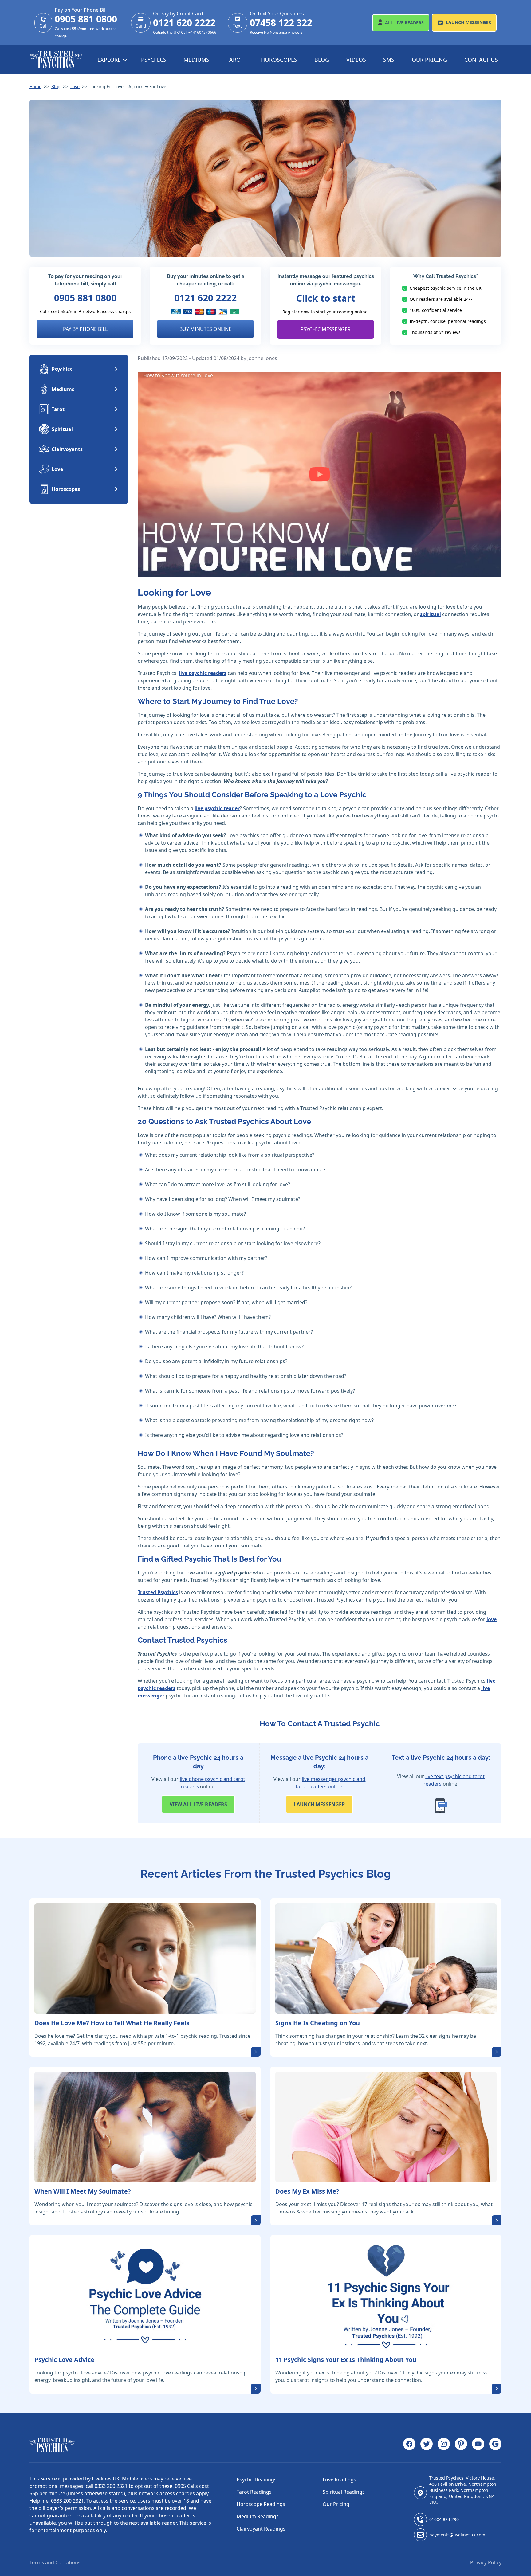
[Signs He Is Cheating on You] (386, 1958)
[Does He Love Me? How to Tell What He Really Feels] (145, 1958)
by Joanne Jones (259, 358)
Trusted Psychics (158, 1592)
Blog (322, 60)
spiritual (431, 614)
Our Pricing (429, 60)
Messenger (468, 22)
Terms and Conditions (55, 2562)
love (492, 1619)
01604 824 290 (444, 2519)
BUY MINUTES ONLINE (205, 329)
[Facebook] (409, 2445)
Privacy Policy (486, 2562)
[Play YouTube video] (320, 474)
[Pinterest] (461, 2445)
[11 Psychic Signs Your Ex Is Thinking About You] (386, 2295)
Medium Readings (258, 2516)
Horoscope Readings (261, 2504)
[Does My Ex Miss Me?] (386, 2127)
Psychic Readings (257, 2480)
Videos (356, 60)
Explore (110, 60)
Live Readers (404, 23)
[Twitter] (427, 2445)
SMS (389, 60)
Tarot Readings (254, 2492)
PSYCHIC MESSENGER (326, 329)
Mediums (196, 60)
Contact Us (481, 60)
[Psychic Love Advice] (145, 2295)
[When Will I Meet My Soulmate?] (145, 2127)
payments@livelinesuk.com (457, 2535)
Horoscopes (279, 60)
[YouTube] (478, 2445)
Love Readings (339, 2480)
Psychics (154, 60)
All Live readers (198, 1804)
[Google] (495, 2445)
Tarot (235, 60)
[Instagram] (444, 2445)
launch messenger (319, 1804)
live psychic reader (217, 808)
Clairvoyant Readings (261, 2529)
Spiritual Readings (344, 2492)
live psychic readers (203, 673)
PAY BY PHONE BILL (85, 329)
